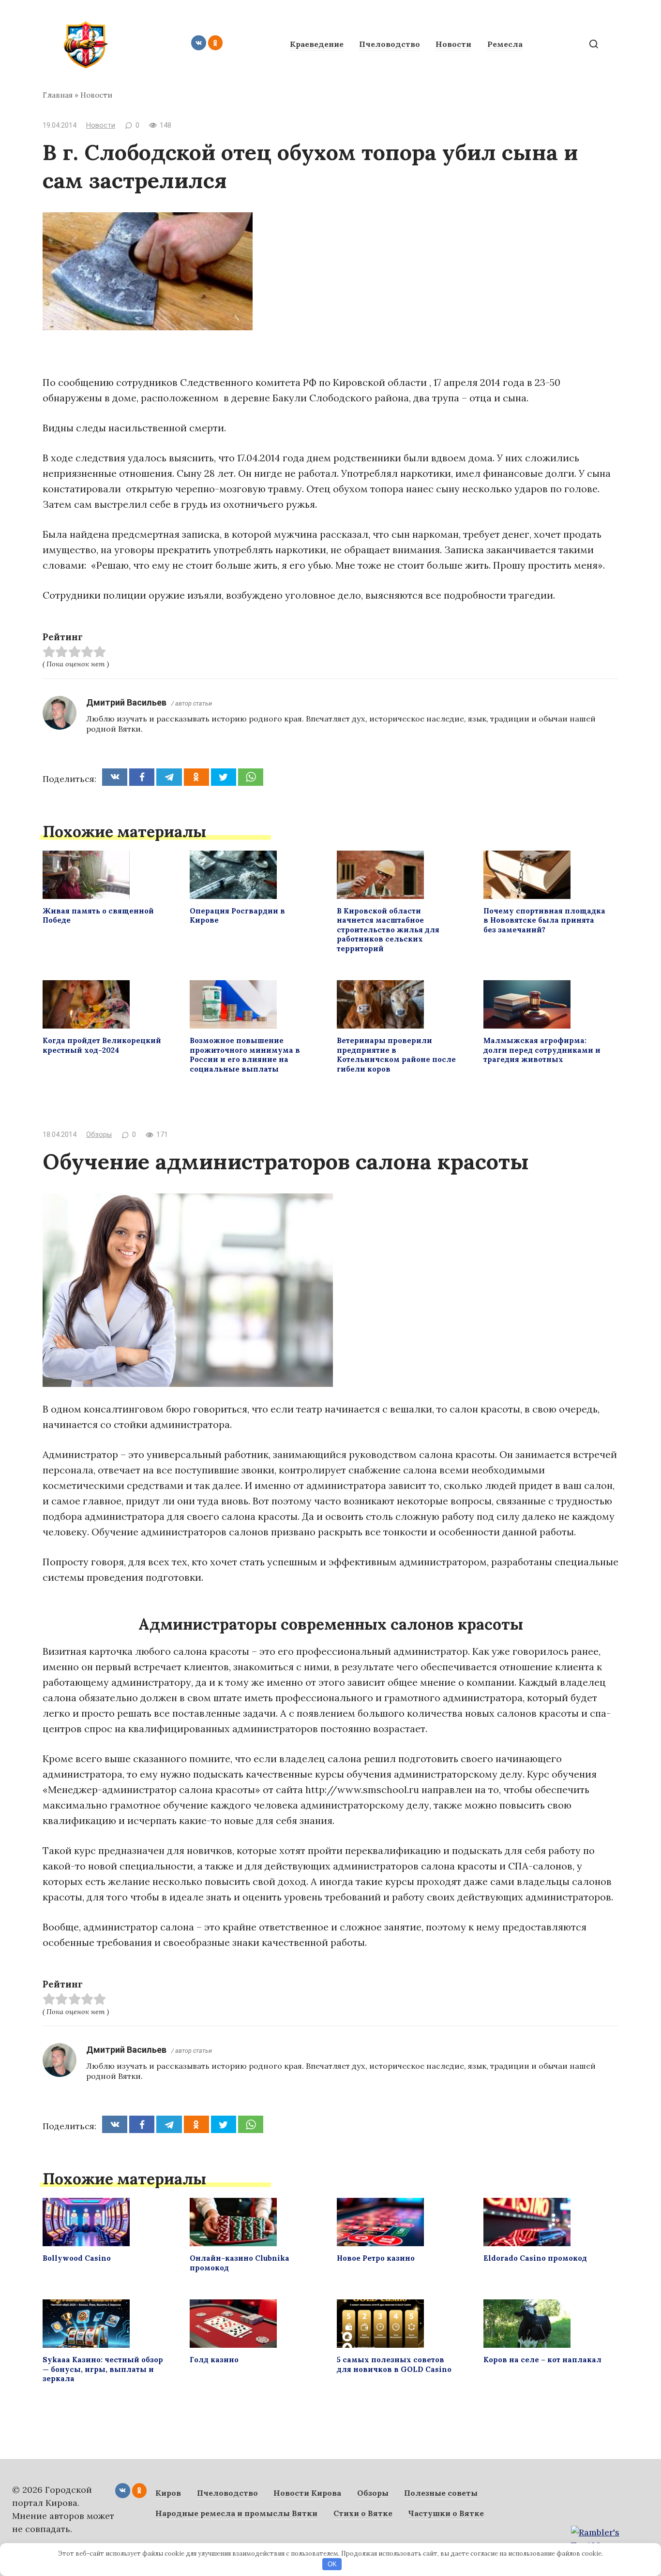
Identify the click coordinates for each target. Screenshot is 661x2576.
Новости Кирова (307, 2493)
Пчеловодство (390, 44)
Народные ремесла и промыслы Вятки (236, 2513)
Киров (168, 2493)
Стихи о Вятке (363, 2513)
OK (332, 2564)
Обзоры (99, 1135)
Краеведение (317, 44)
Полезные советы (441, 2493)
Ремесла (505, 44)
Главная (58, 95)
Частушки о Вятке (446, 2513)
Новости (453, 44)
